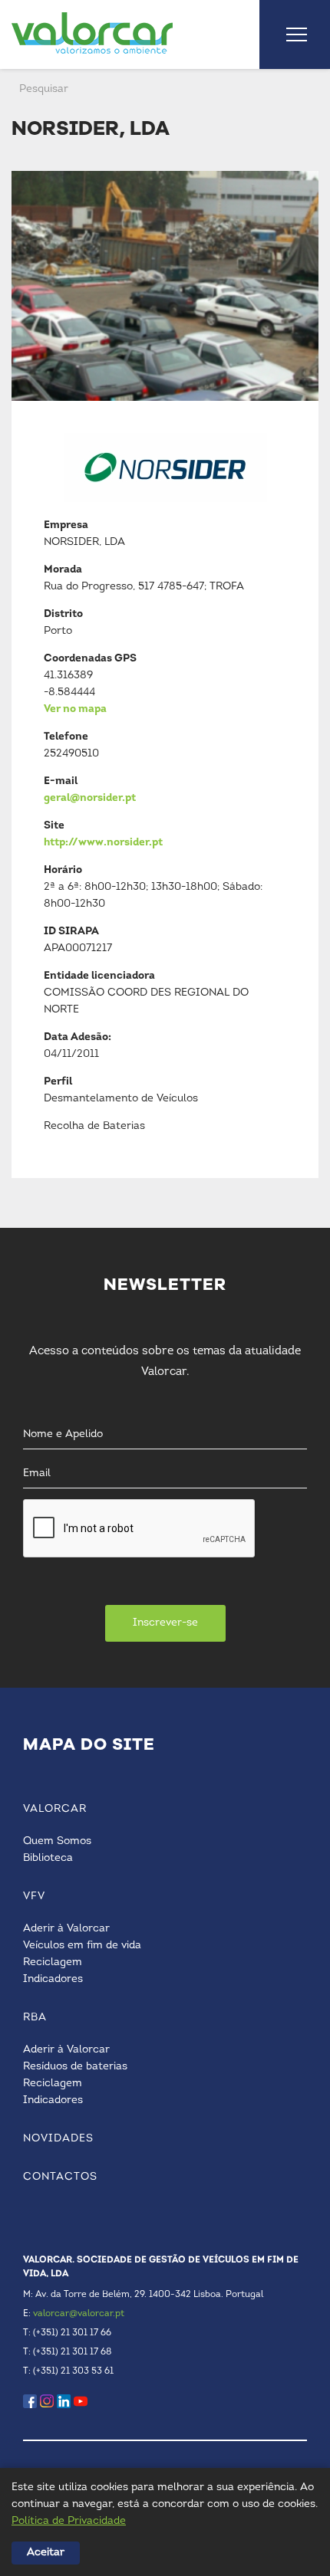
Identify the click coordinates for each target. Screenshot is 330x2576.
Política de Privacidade (69, 2521)
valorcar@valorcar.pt (79, 2314)
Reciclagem (53, 1962)
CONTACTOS (60, 2177)
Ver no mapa (75, 709)
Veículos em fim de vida (82, 1946)
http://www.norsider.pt (103, 843)
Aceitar (46, 2553)
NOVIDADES (58, 2139)
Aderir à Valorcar (66, 1929)
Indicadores (53, 1979)
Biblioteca (48, 1858)
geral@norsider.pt (90, 798)
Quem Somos (57, 1841)
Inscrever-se (165, 1623)
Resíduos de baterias (75, 2067)
